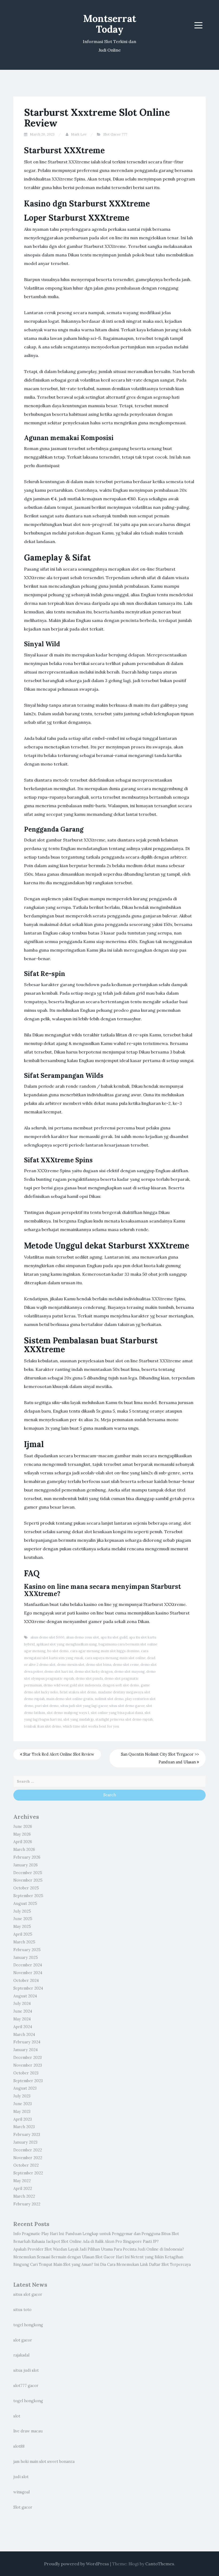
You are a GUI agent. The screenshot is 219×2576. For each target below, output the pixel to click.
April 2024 (23, 2027)
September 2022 (28, 2173)
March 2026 (24, 1850)
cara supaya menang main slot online (115, 1658)
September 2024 (28, 1988)
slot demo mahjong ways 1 (68, 1713)
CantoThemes (160, 2564)
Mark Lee (79, 134)
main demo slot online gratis (70, 1699)
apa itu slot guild (114, 1637)
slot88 (19, 2446)
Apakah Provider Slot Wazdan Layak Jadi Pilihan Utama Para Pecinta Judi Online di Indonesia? (99, 2249)
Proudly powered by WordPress (77, 2564)
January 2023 (25, 2142)
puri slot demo (47, 1706)
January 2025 (26, 1958)
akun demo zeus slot (83, 1637)
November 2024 (28, 1973)
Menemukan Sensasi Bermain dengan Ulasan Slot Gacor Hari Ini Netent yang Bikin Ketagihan (98, 2257)
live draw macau (28, 2431)
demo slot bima (99, 1665)
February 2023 (27, 2135)
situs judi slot (26, 2370)
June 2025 (23, 1919)
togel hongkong (28, 2325)
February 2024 (27, 2042)
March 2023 (24, 2127)
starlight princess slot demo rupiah (124, 1719)
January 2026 (26, 1865)
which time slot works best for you (91, 1726)
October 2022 (26, 2165)
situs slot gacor (28, 2294)
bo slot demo (58, 1651)
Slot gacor (23, 2507)
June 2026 (23, 1827)
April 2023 (23, 2119)
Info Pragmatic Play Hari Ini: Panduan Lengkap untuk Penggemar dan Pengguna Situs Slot (96, 2234)
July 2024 (22, 2004)
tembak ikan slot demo (43, 1726)
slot (17, 2416)
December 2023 (28, 2058)
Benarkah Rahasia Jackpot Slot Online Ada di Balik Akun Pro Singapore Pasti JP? (86, 2241)
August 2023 (25, 2088)
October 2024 (26, 1981)
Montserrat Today (110, 24)
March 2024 (24, 2035)
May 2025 (22, 1927)
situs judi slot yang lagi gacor (84, 1706)
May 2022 (22, 2181)
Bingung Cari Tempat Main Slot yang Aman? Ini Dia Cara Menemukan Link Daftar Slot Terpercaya (102, 2264)
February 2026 (27, 1857)
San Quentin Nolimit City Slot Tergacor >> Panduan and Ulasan (160, 1758)
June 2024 (23, 2011)
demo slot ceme (126, 1665)
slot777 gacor (26, 2386)
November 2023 (28, 2065)
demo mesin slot (71, 1665)
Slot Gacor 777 (115, 134)
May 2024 (22, 2019)
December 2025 (28, 1873)
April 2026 (23, 1842)
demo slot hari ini (59, 1672)
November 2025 (28, 1880)
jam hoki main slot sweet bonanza (44, 2462)
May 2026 (22, 1834)
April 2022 (23, 2189)
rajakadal (21, 2355)
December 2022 (28, 2150)
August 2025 (25, 1904)
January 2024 (26, 2050)
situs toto (22, 2310)
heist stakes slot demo (78, 1692)
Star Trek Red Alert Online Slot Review (58, 1754)
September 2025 (28, 1896)
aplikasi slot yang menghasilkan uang (67, 1644)
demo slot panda (89, 1679)
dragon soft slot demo (121, 1685)
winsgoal (21, 2492)
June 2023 (23, 2104)
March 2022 (24, 2196)
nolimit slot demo (109, 1699)
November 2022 (28, 2158)
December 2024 (28, 1965)
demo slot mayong (130, 1672)
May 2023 (22, 2112)
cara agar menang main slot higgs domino (105, 1651)
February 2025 (27, 1950)
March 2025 (24, 1942)
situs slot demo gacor (127, 1706)
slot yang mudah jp (79, 1719)
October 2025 (26, 1888)
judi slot (21, 2477)
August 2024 (25, 1996)
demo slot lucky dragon (94, 1672)
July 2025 (22, 1911)
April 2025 (23, 1934)
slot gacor (23, 2340)
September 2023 (28, 2081)
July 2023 (22, 2096)
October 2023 (26, 2073)
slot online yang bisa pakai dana (117, 1713)
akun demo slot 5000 (47, 1637)
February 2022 (27, 2204)
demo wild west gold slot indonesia (72, 1685)
